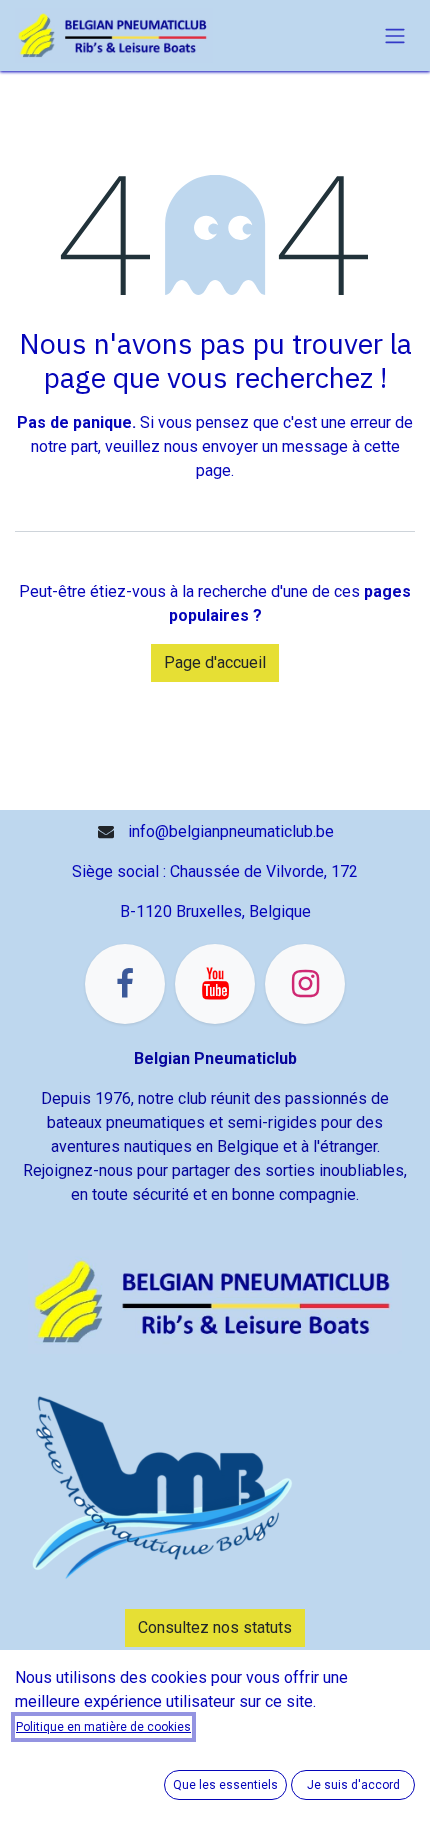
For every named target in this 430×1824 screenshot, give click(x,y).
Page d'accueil (215, 662)
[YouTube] (215, 984)
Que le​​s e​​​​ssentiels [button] (225, 1785)
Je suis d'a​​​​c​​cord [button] (353, 1785)
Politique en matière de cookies (103, 1727)
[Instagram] (305, 984)
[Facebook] (125, 984)
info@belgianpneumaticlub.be (231, 831)
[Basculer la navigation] (395, 35)
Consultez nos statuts (215, 1627)
